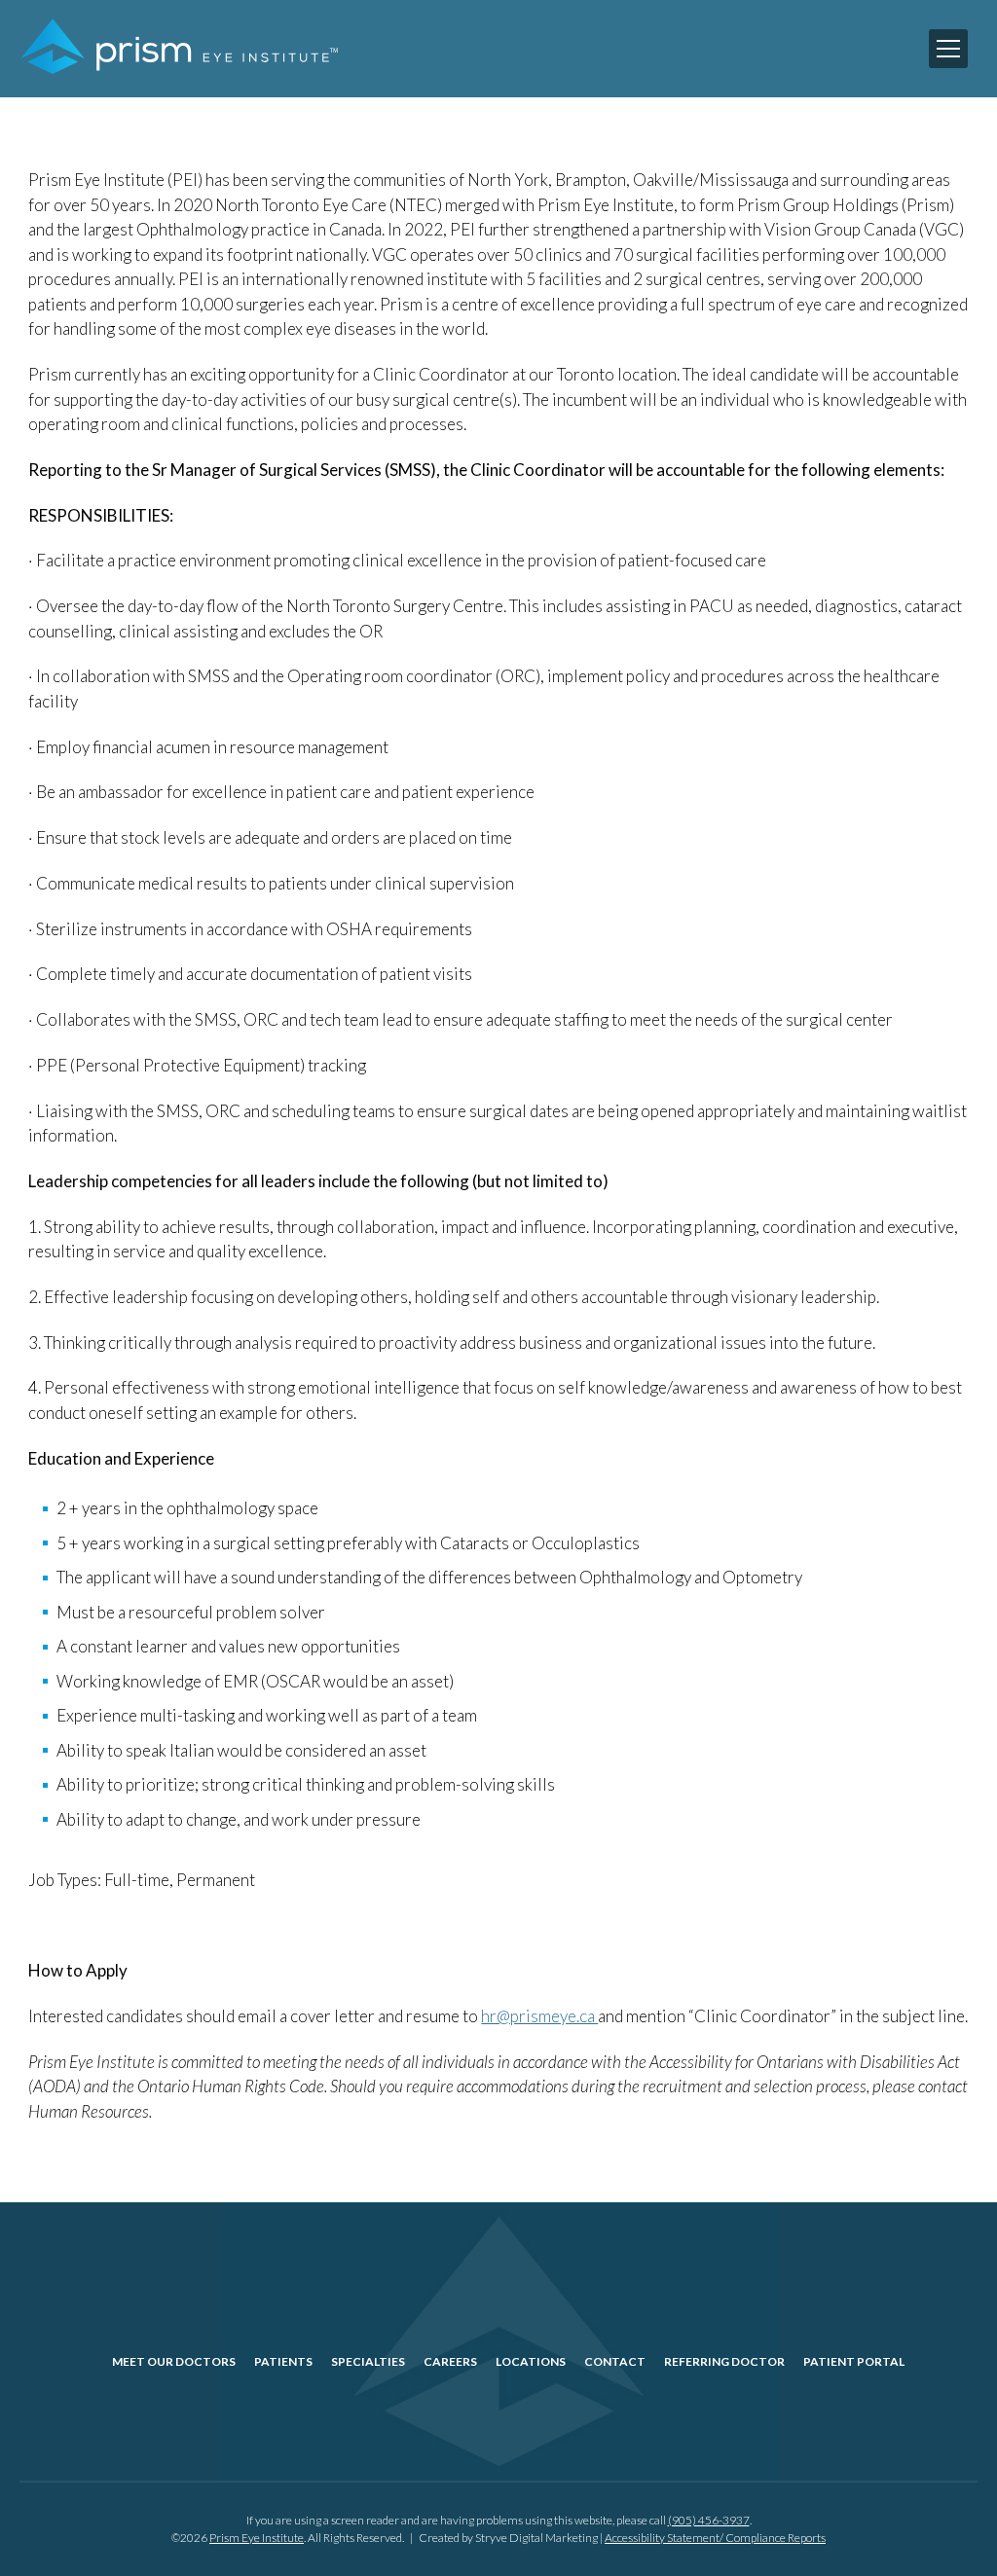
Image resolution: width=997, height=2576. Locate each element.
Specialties (368, 2361)
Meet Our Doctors (174, 2361)
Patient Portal (854, 2361)
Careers (450, 2361)
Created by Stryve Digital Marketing (508, 2538)
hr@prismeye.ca (539, 2016)
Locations (531, 2361)
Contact (615, 2361)
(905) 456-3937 (709, 2520)
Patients (283, 2361)
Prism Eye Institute (257, 2538)
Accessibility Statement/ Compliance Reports (715, 2538)
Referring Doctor (724, 2361)
